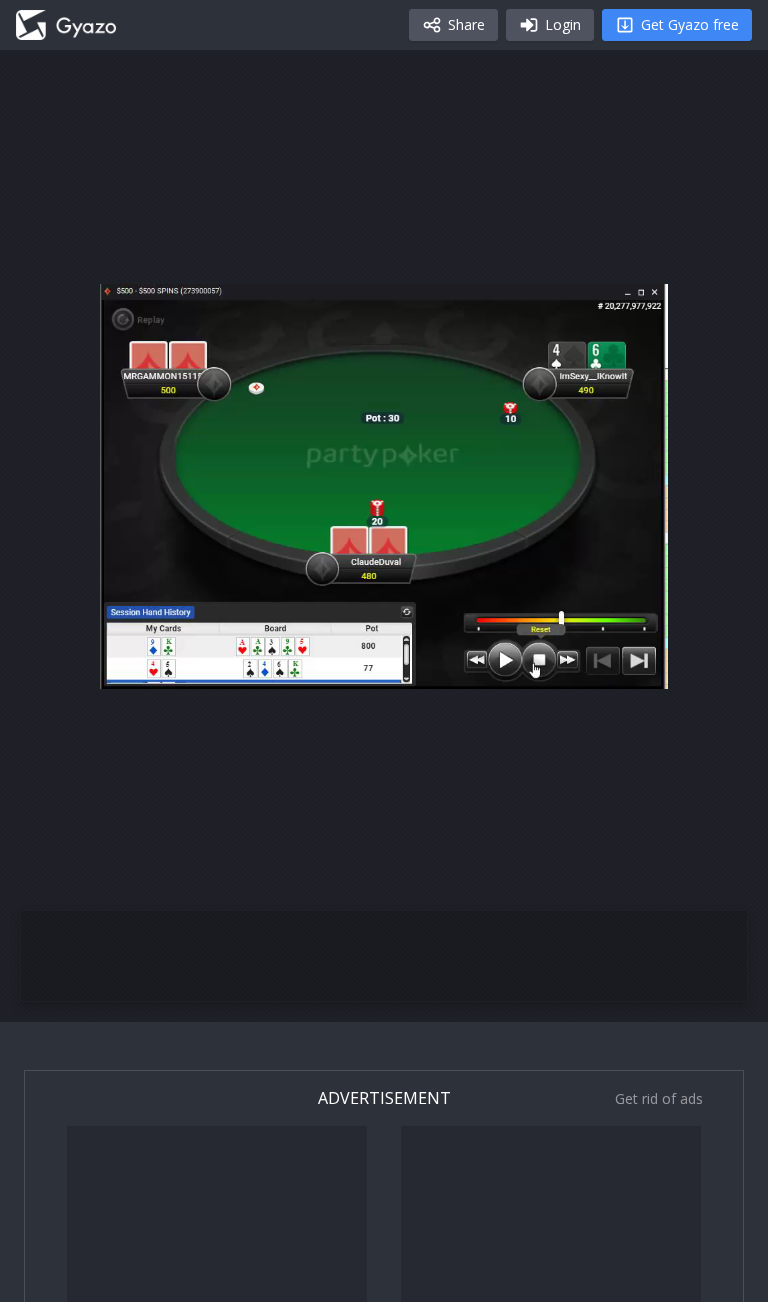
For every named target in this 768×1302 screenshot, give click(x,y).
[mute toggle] (184, 664)
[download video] (536, 664)
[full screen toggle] (632, 664)
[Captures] (66, 25)
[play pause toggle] (136, 664)
